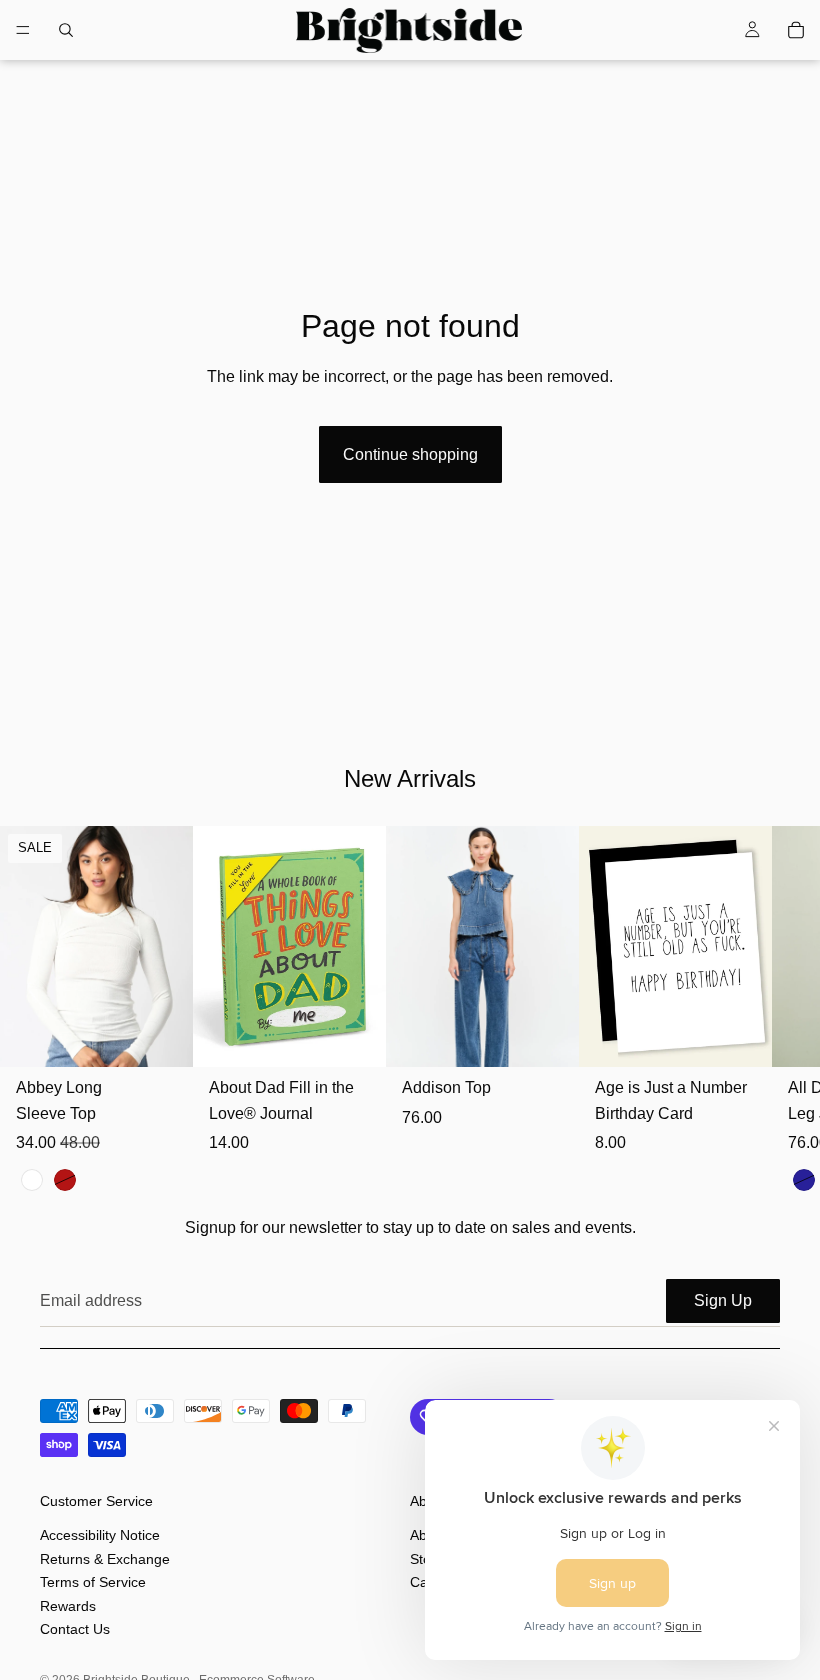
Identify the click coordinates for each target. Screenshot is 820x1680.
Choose (179, 1035)
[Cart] (796, 30)
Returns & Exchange (105, 1559)
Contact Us (75, 1629)
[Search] (66, 30)
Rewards (68, 1605)
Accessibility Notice (100, 1535)
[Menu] (23, 30)
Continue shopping (410, 454)
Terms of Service (93, 1582)
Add (372, 1035)
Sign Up (723, 1300)
